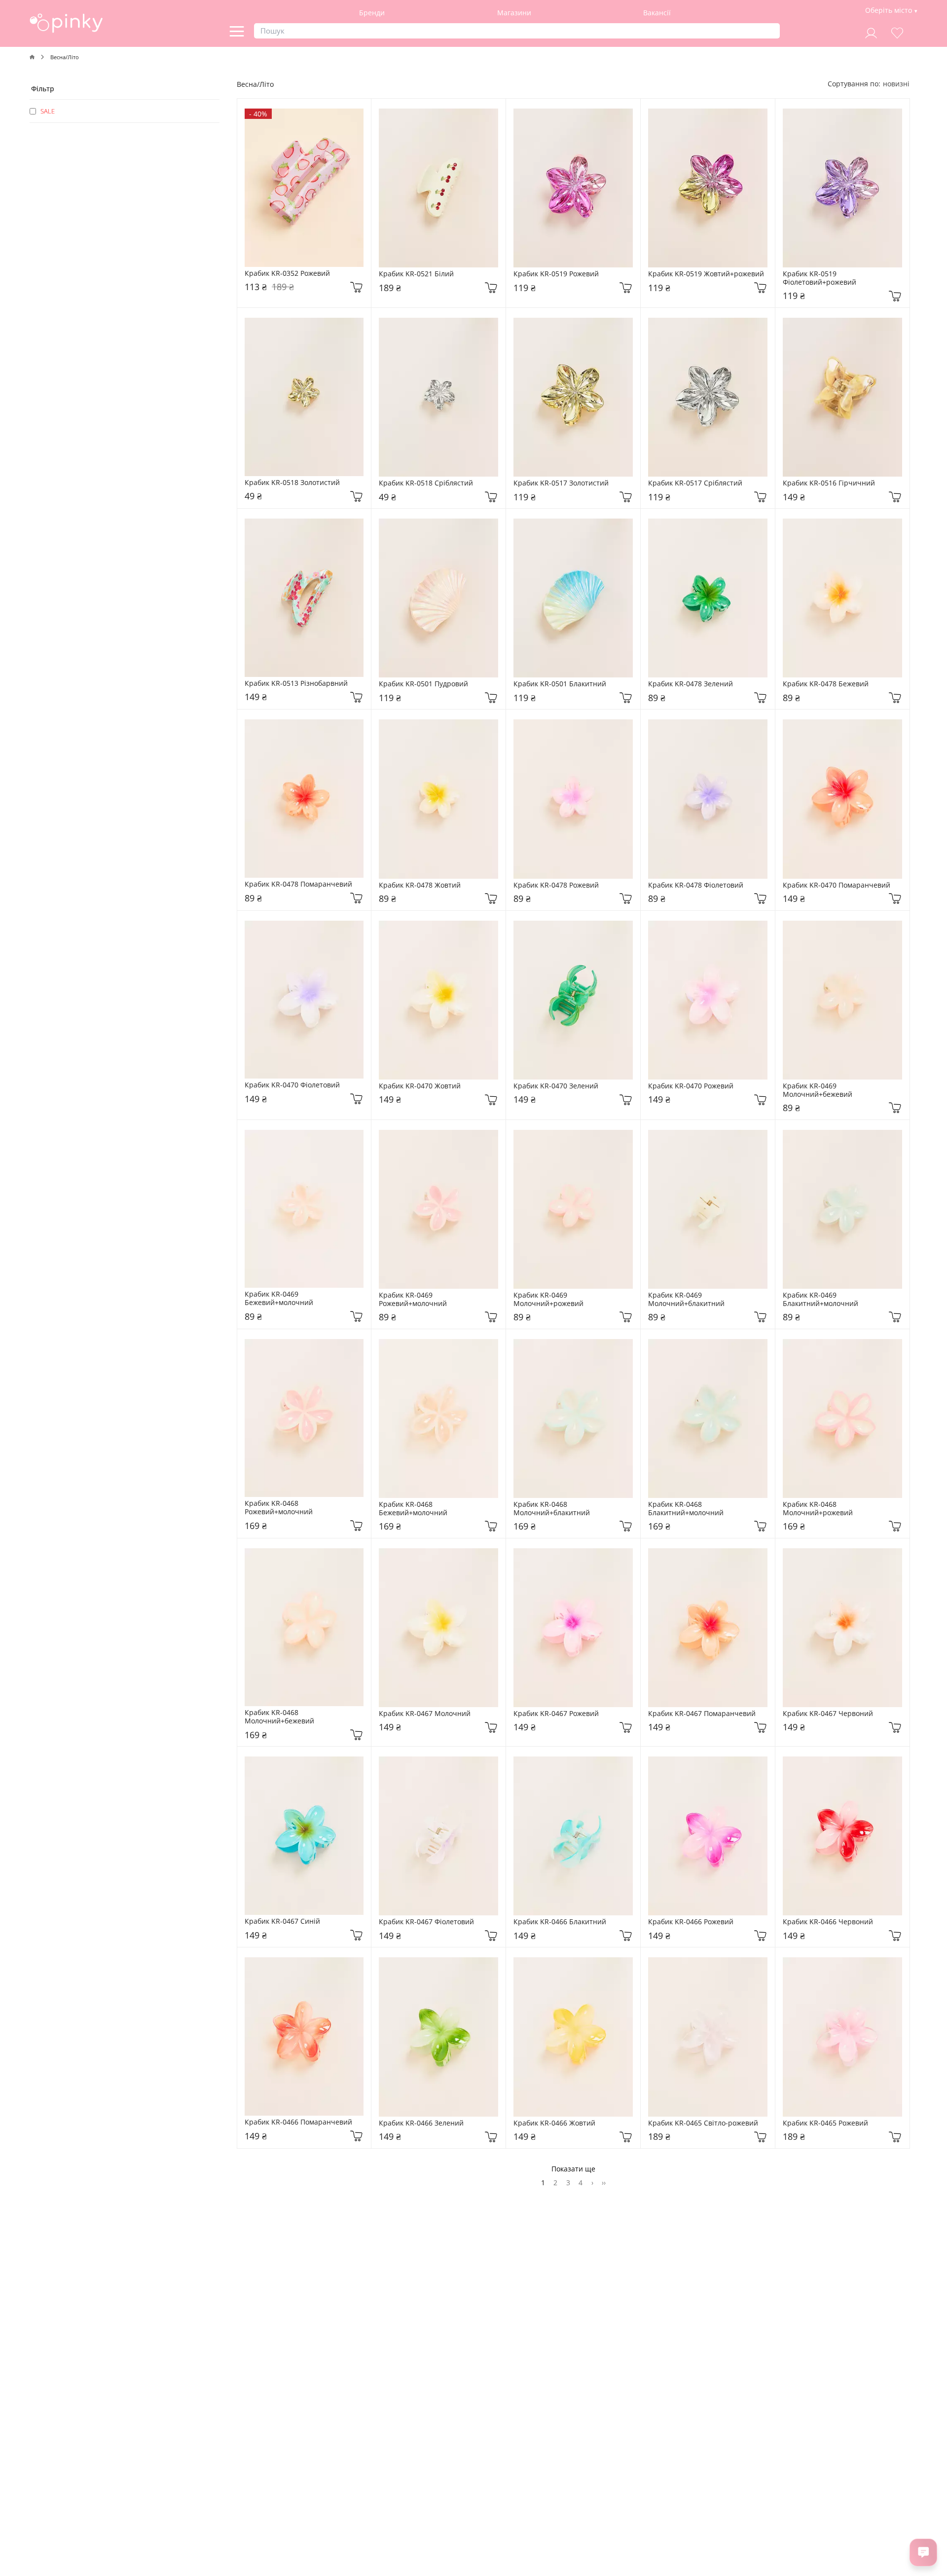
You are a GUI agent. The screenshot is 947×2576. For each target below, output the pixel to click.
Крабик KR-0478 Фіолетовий (696, 885)
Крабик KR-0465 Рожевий (825, 2123)
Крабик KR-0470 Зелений (556, 1086)
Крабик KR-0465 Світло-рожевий (703, 2123)
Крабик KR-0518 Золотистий (292, 483)
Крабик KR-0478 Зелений (691, 684)
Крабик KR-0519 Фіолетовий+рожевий (820, 278)
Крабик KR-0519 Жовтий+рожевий (706, 274)
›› (604, 2183)
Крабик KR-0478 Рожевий (556, 885)
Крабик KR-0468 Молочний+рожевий (818, 1509)
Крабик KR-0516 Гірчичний (829, 483)
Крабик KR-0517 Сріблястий (695, 483)
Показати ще (573, 2169)
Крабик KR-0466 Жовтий (554, 2123)
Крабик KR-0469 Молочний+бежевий (818, 1090)
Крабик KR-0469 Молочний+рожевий (548, 1300)
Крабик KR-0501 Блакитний (560, 684)
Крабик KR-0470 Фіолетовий (292, 1085)
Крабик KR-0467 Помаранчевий (702, 1714)
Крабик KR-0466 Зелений (421, 2123)
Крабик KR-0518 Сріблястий (426, 483)
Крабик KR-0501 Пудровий (423, 684)
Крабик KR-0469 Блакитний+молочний (820, 1300)
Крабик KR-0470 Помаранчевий (837, 885)
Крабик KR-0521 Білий (416, 274)
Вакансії (657, 13)
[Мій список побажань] (897, 32)
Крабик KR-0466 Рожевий (691, 1922)
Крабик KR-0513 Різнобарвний (296, 684)
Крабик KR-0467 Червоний (828, 1714)
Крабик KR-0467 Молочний (425, 1714)
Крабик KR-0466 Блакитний (560, 1922)
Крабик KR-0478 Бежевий (826, 684)
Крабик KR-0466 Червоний (828, 1922)
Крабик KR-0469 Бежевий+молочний (279, 1299)
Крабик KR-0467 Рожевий (556, 1714)
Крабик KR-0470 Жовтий (420, 1086)
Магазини (514, 13)
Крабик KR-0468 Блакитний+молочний (686, 1509)
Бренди (372, 13)
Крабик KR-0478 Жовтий (420, 885)
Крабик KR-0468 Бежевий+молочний (413, 1509)
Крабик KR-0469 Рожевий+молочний (413, 1300)
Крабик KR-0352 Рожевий (287, 274)
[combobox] (896, 84)
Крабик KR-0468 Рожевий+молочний (279, 1508)
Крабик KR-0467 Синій (282, 1922)
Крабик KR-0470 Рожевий (691, 1086)
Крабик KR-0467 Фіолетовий (426, 1922)
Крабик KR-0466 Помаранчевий (298, 2122)
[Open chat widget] (923, 2552)
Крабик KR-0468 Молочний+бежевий (279, 1717)
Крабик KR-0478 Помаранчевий (298, 884)
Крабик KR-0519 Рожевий (556, 274)
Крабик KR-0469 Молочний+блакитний (686, 1300)
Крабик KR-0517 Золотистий (561, 483)
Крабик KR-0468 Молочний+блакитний (552, 1509)
